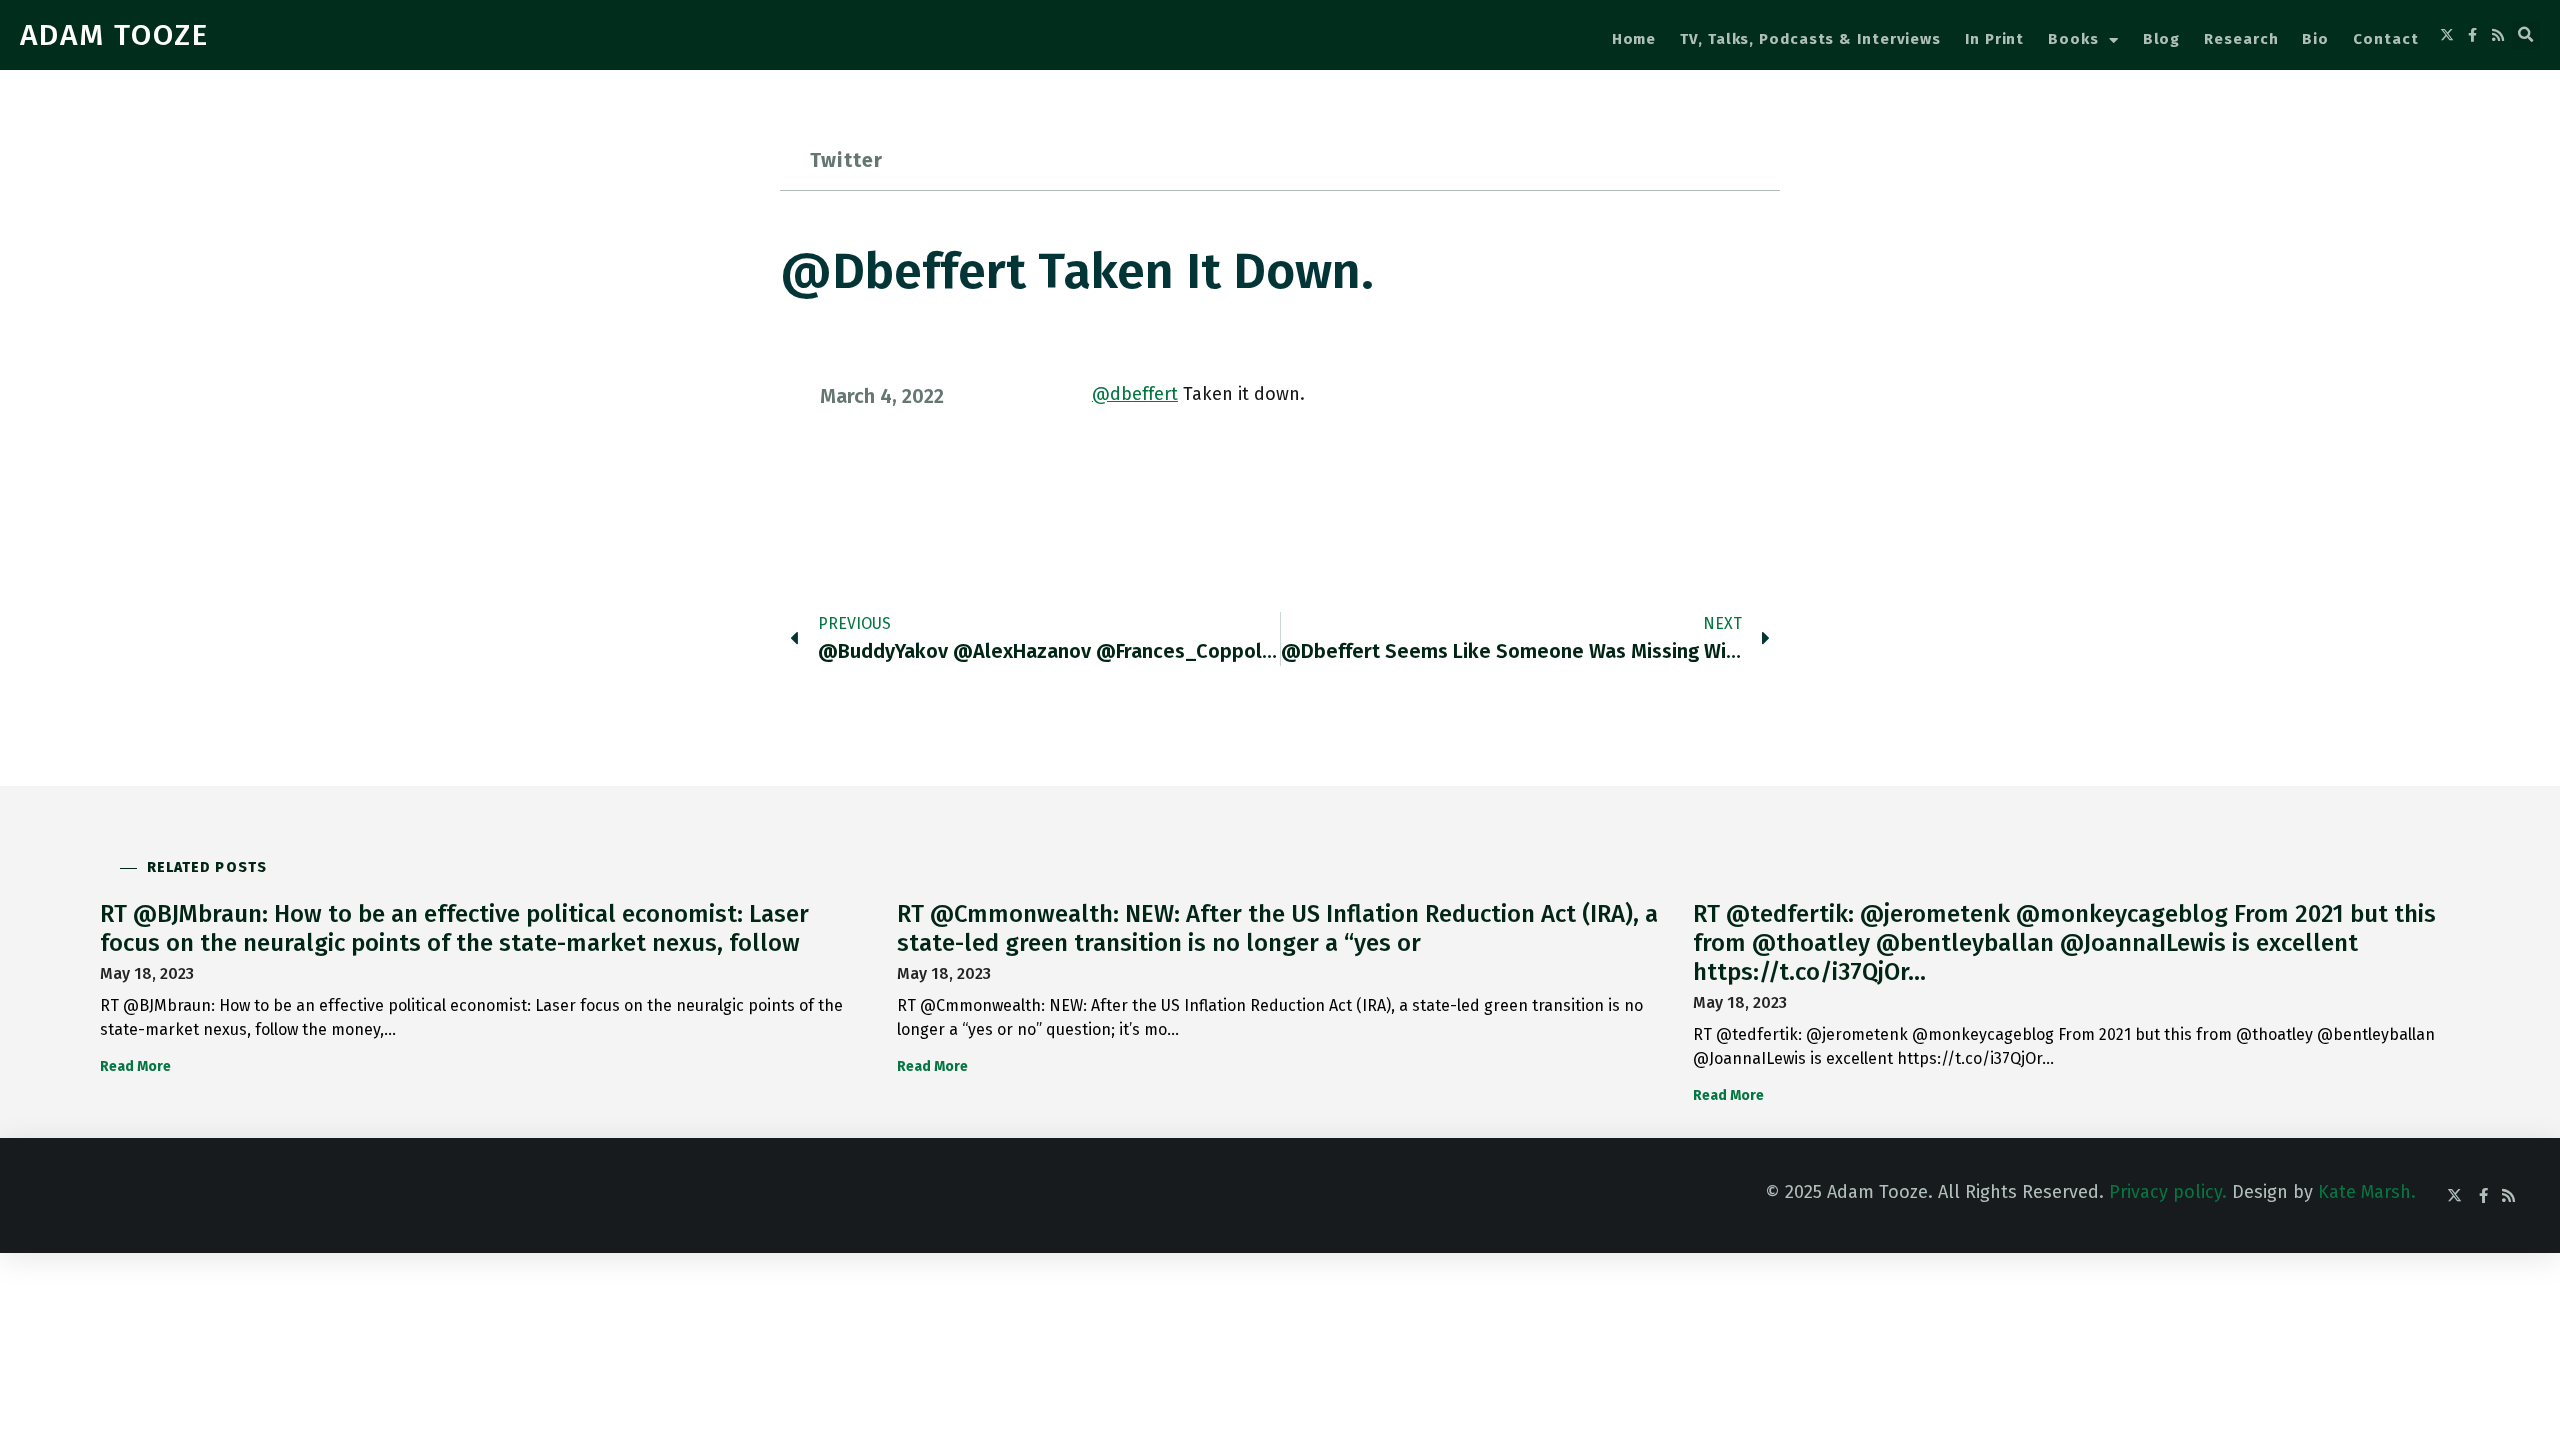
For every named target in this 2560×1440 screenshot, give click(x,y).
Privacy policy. (2168, 1192)
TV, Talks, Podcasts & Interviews (1810, 39)
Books (2073, 39)
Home (1634, 39)
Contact (2385, 39)
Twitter (846, 160)
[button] (2526, 35)
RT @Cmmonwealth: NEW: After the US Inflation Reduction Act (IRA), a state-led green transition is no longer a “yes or (1277, 928)
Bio (2315, 39)
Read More (135, 1066)
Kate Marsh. (2367, 1192)
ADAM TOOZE (114, 35)
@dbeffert (1135, 394)
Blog (2162, 39)
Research (2241, 39)
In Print (1994, 39)
